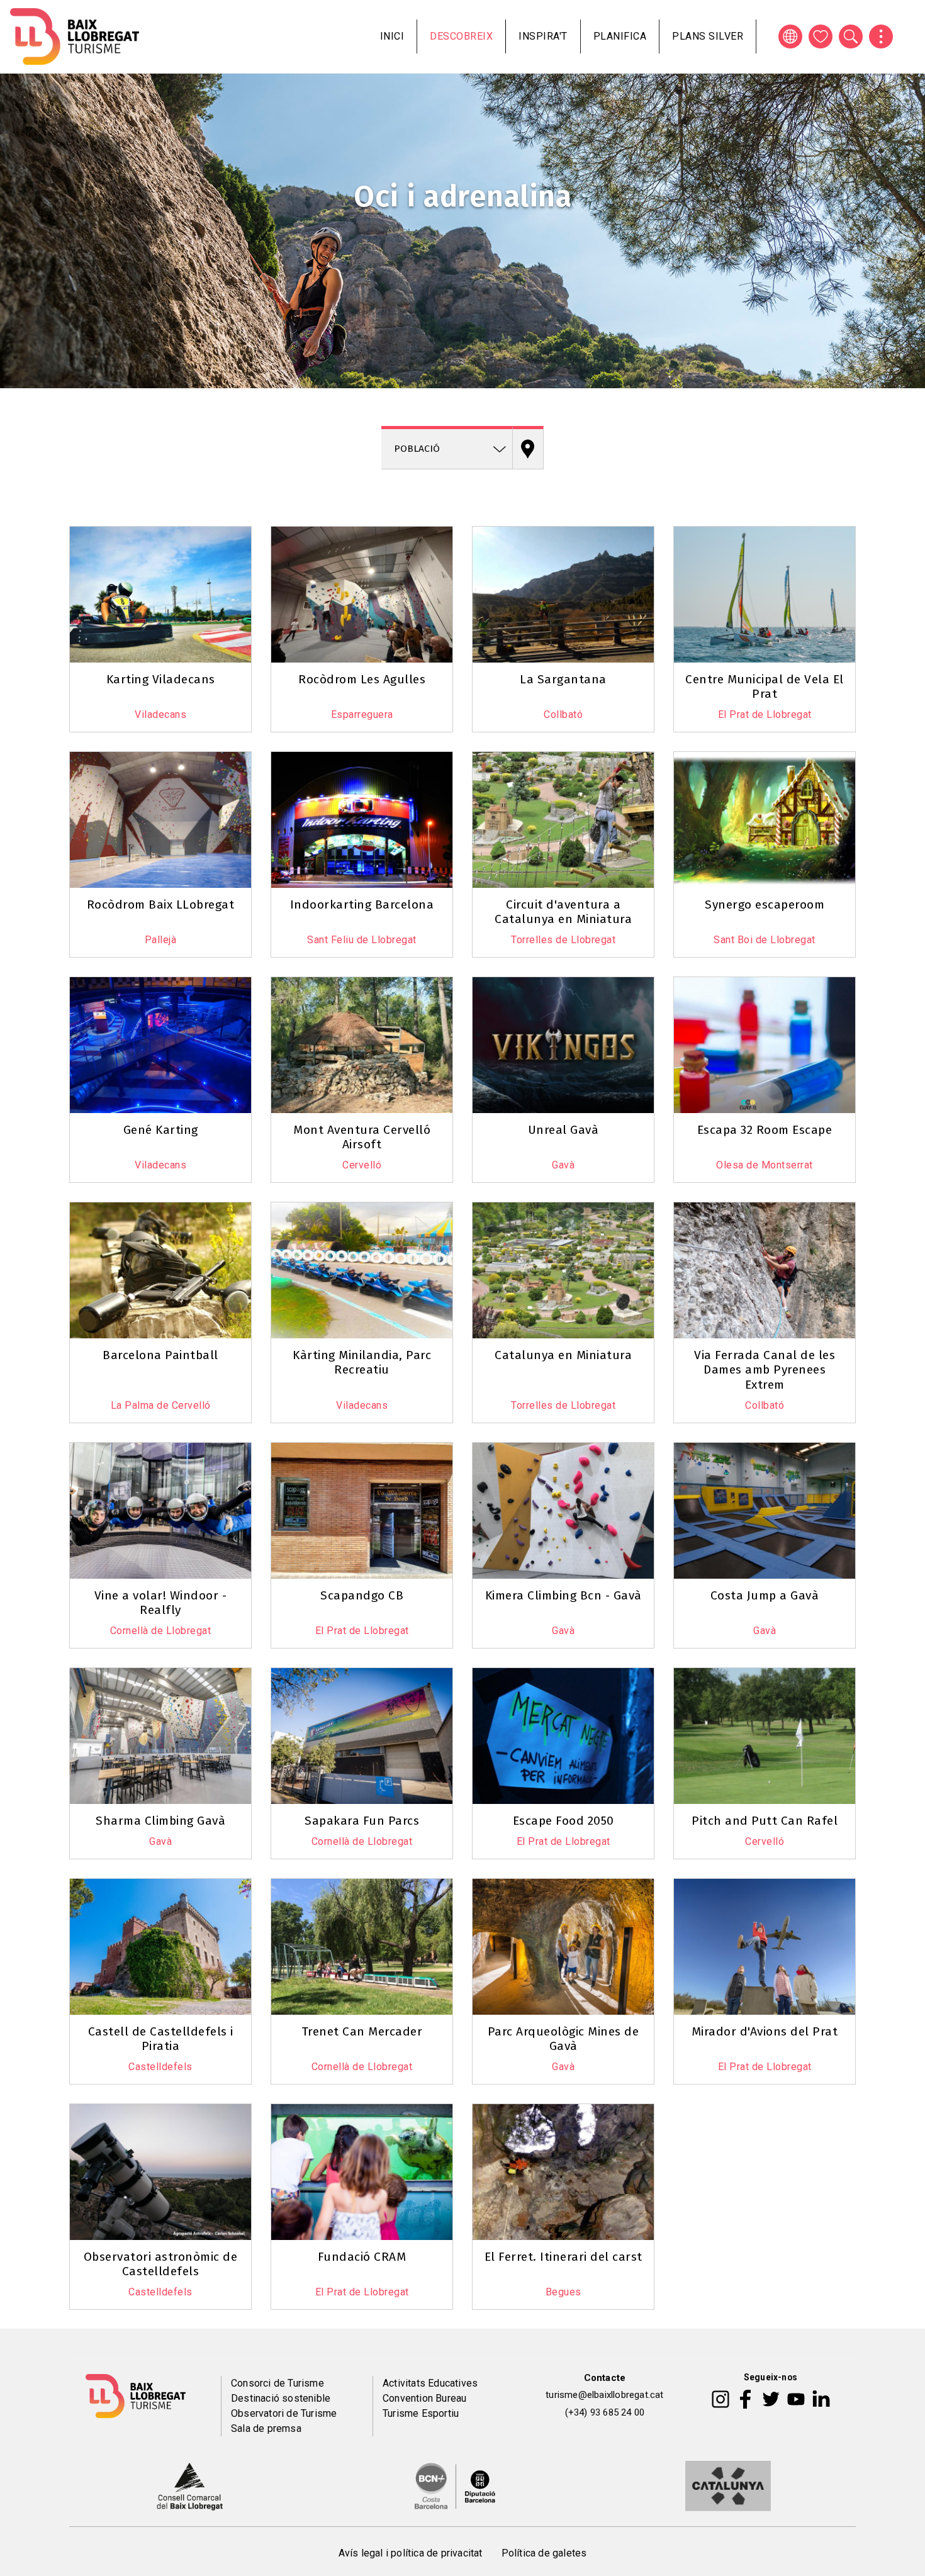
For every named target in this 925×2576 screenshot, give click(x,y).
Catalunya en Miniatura (563, 1355)
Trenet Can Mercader (362, 2031)
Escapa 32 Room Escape (765, 1130)
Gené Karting (161, 1130)
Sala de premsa (266, 2428)
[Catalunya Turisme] (728, 2485)
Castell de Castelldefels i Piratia (161, 2039)
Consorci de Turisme (277, 2383)
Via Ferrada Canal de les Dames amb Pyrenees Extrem (765, 1369)
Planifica (620, 36)
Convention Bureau (424, 2398)
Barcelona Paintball (160, 1355)
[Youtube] (796, 2399)
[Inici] (75, 36)
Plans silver (708, 36)
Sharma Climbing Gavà (160, 1821)
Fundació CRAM (362, 2257)
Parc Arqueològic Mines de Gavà (563, 2039)
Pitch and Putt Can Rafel (765, 1821)
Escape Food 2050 (563, 1821)
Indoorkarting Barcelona (362, 904)
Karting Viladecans (161, 679)
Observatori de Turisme (284, 2413)
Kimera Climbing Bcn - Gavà (563, 1595)
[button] (86, 524)
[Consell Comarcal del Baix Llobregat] (190, 2485)
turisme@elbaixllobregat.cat (604, 2395)
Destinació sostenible (281, 2398)
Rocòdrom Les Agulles (362, 679)
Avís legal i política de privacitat (411, 2553)
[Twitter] (771, 2399)
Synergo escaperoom (765, 904)
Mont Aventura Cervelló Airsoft (362, 1137)
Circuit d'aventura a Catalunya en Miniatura (563, 912)
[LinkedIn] (821, 2399)
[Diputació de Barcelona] (455, 2485)
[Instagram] (720, 2399)
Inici (392, 36)
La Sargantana (563, 679)
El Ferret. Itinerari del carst (563, 2257)
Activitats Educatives (430, 2383)
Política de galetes (544, 2553)
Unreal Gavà (563, 1130)
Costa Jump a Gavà (765, 1595)
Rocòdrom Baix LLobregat (161, 904)
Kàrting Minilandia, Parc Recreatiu (362, 1362)
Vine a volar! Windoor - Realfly (161, 1603)
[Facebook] (745, 2399)
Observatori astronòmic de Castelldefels (161, 2264)
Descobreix (461, 36)
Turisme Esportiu (421, 2413)
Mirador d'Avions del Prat (765, 2031)
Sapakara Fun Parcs (362, 1821)
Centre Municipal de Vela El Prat (765, 686)
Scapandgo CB (362, 1595)
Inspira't (543, 36)
